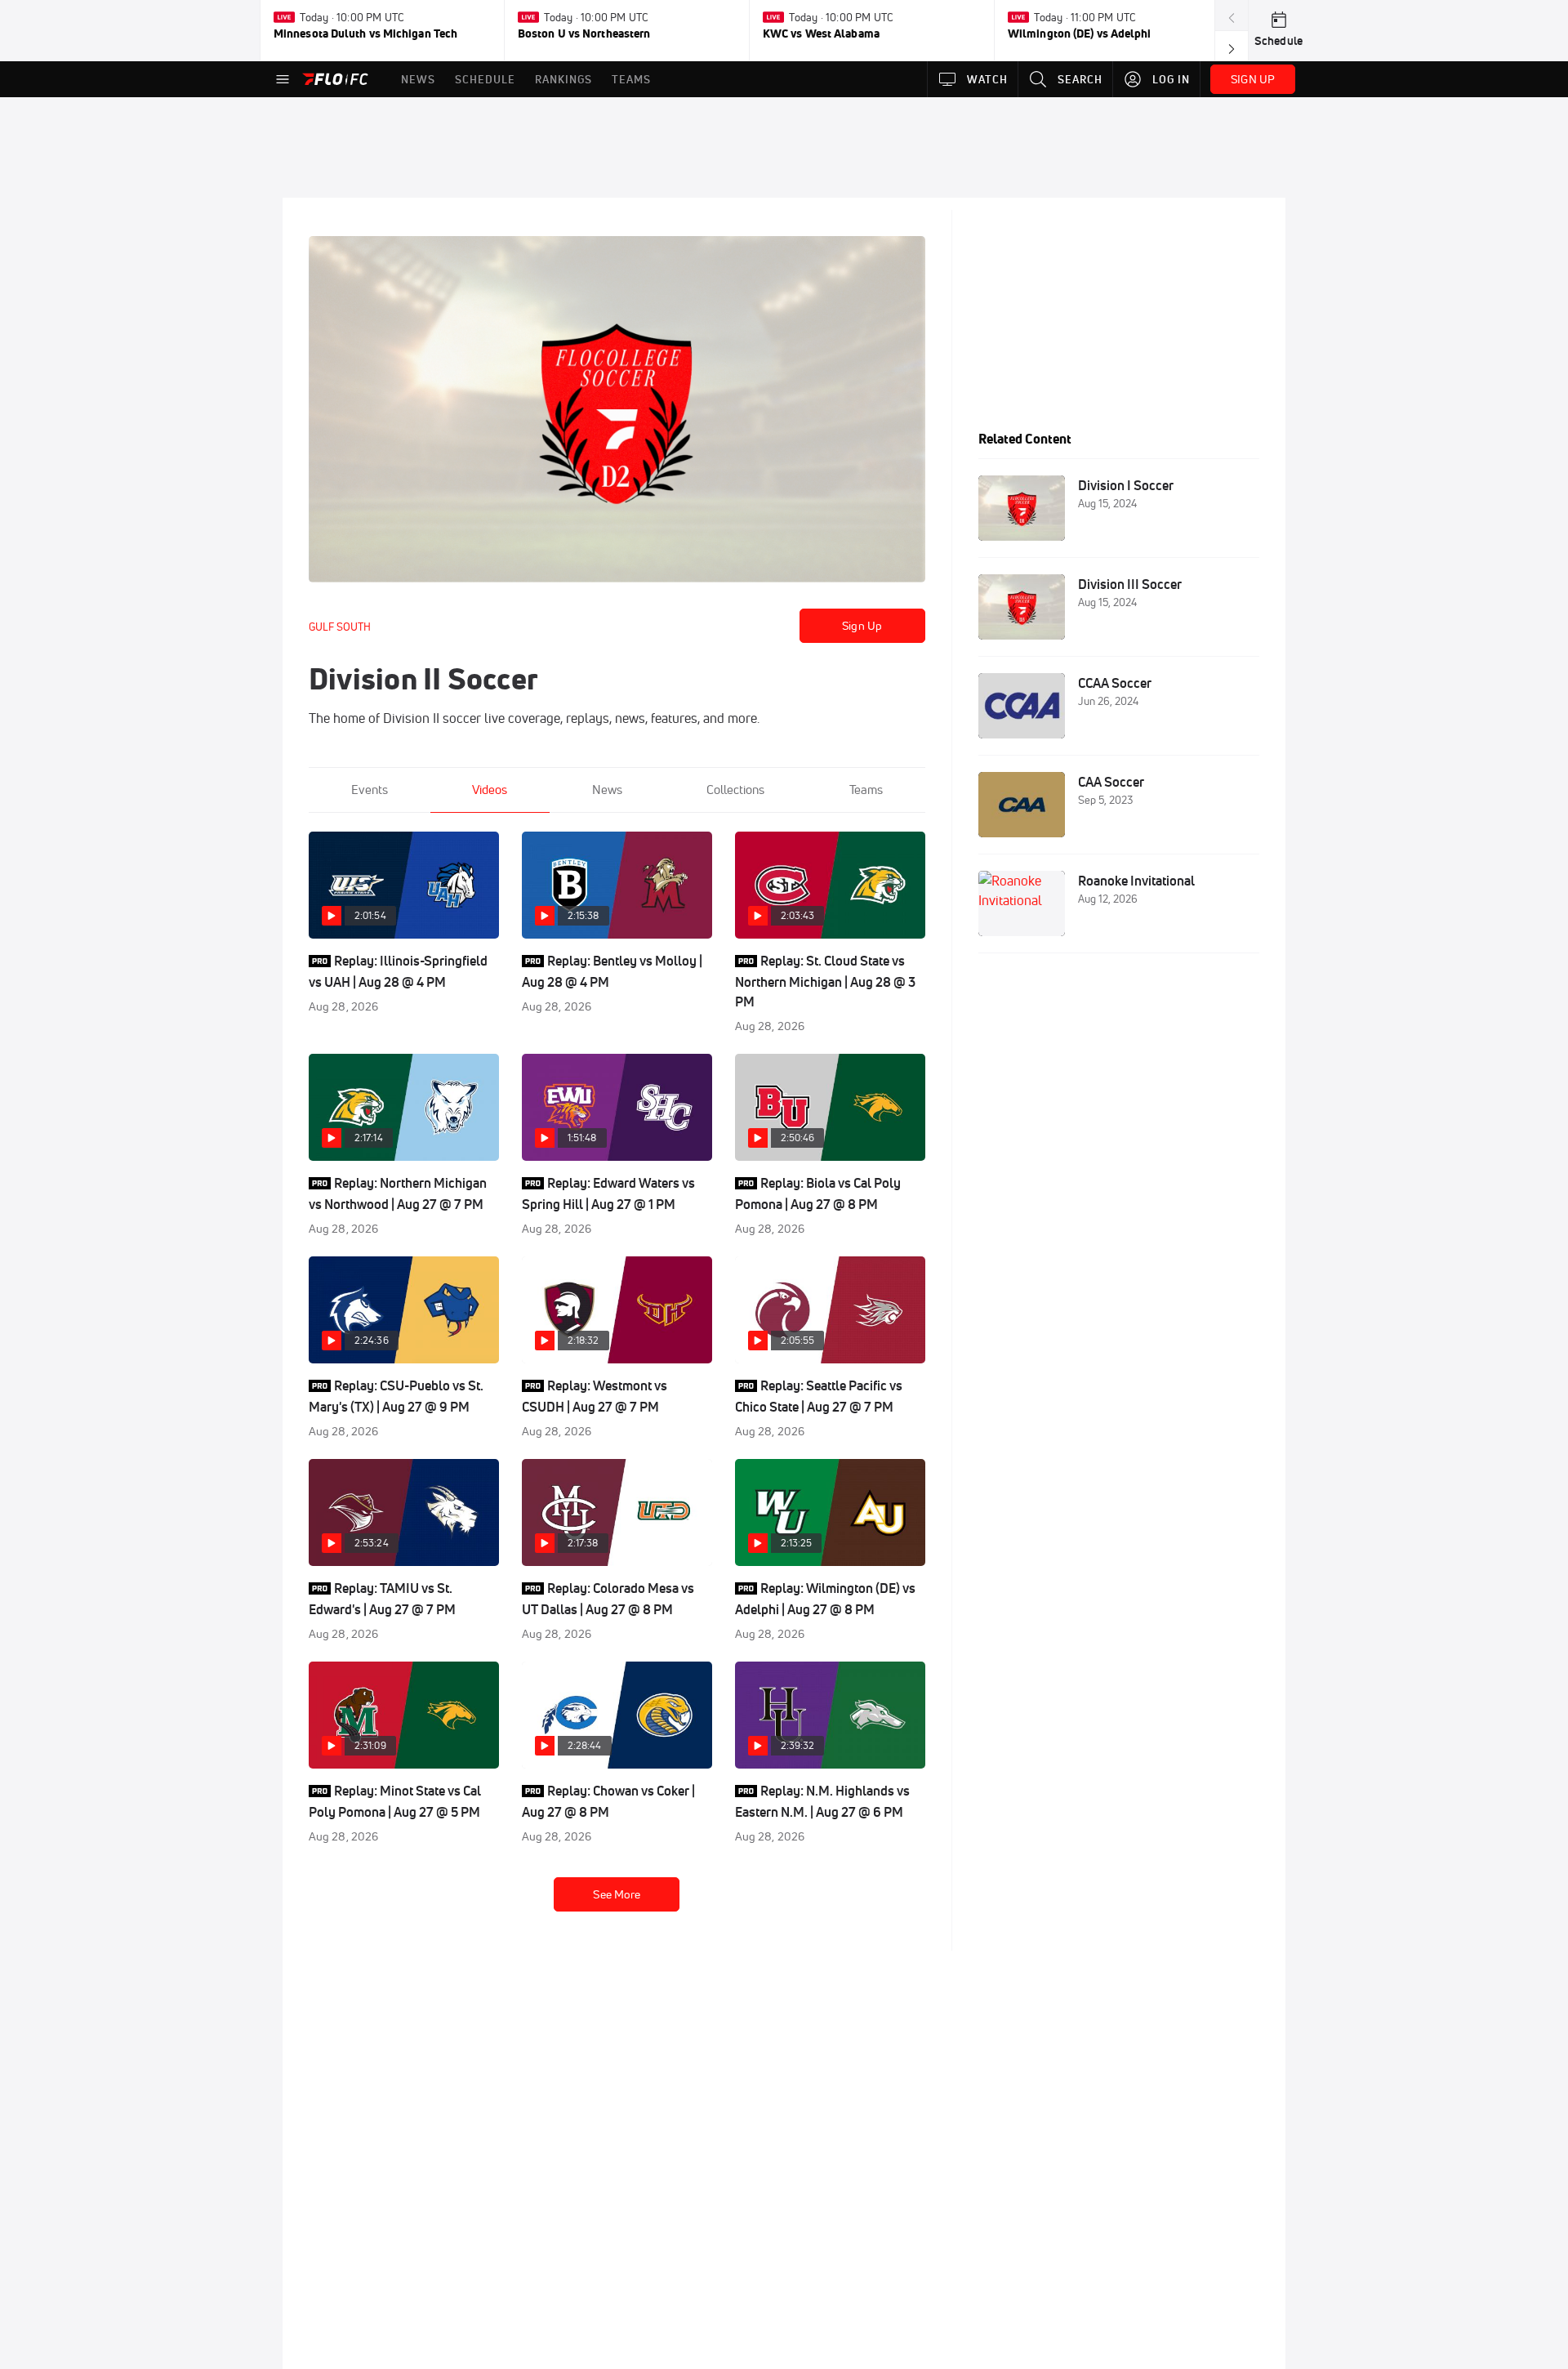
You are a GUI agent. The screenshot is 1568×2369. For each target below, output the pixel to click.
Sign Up (862, 626)
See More (617, 1894)
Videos (490, 790)
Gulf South (340, 627)
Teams (866, 790)
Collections (735, 790)
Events (370, 790)
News (607, 790)
